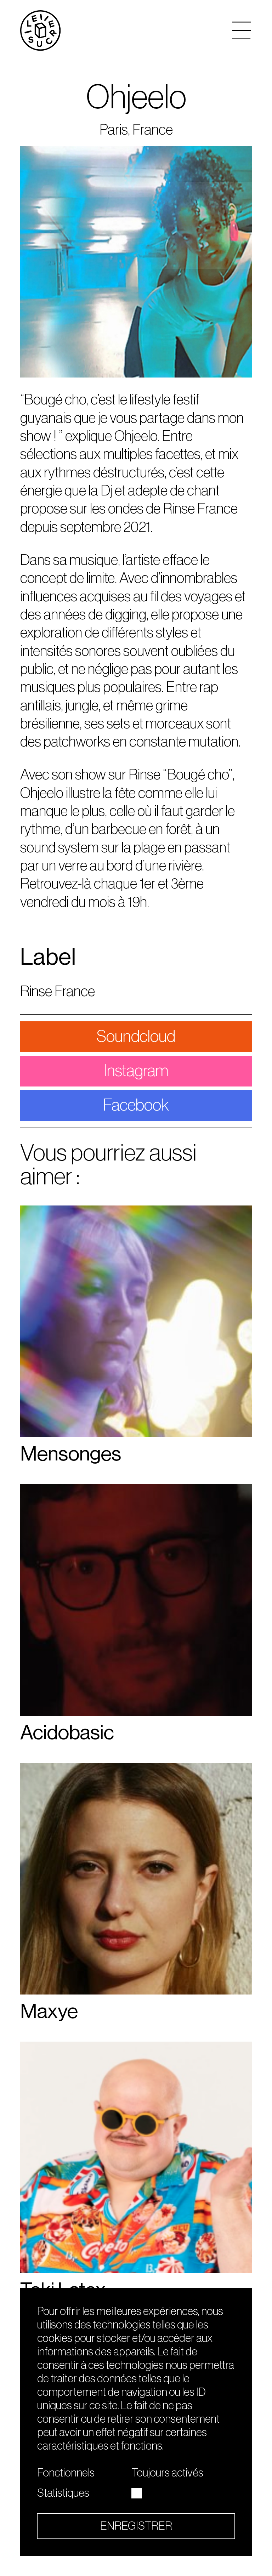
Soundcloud (136, 1037)
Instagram (136, 1071)
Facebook (136, 1105)
